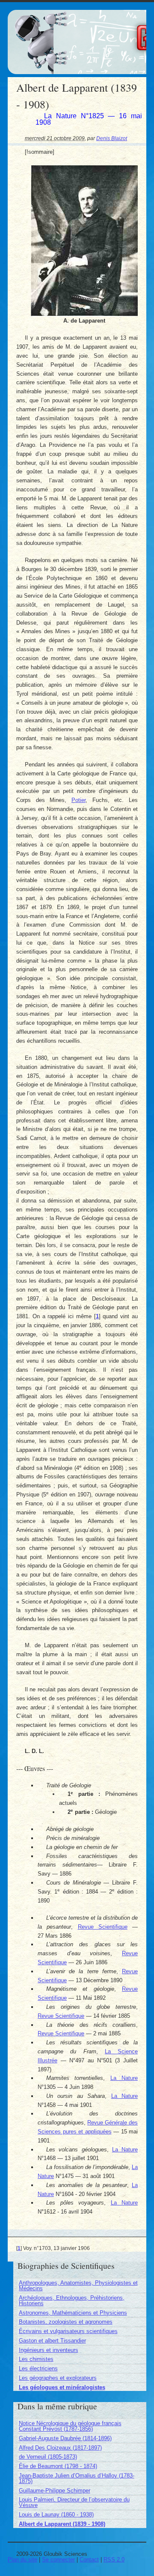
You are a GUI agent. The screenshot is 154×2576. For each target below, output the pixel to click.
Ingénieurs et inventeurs (49, 2350)
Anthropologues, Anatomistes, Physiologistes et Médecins (78, 2286)
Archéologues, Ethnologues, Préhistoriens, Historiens (72, 2301)
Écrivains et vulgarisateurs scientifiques (68, 2331)
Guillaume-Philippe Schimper (55, 2491)
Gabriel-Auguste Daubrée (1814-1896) (65, 2438)
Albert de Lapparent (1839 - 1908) (62, 2524)
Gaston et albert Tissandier (52, 2341)
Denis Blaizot (112, 138)
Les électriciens (38, 2368)
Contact (89, 2560)
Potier (78, 800)
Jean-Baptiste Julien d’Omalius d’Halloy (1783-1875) (77, 2478)
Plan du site (22, 2560)
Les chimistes (36, 2359)
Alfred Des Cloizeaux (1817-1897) (60, 2448)
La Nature (124, 2078)
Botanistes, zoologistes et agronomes (66, 2322)
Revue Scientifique (103, 1927)
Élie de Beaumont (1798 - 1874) (58, 2466)
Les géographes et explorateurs (58, 2378)
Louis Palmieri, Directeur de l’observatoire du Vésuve (74, 2502)
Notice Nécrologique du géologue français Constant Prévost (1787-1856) (70, 2426)
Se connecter (58, 2560)
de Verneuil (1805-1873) (48, 2457)
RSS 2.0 (114, 2560)
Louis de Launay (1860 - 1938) (56, 2515)
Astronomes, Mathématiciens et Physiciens (73, 2313)
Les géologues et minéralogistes (62, 2387)
